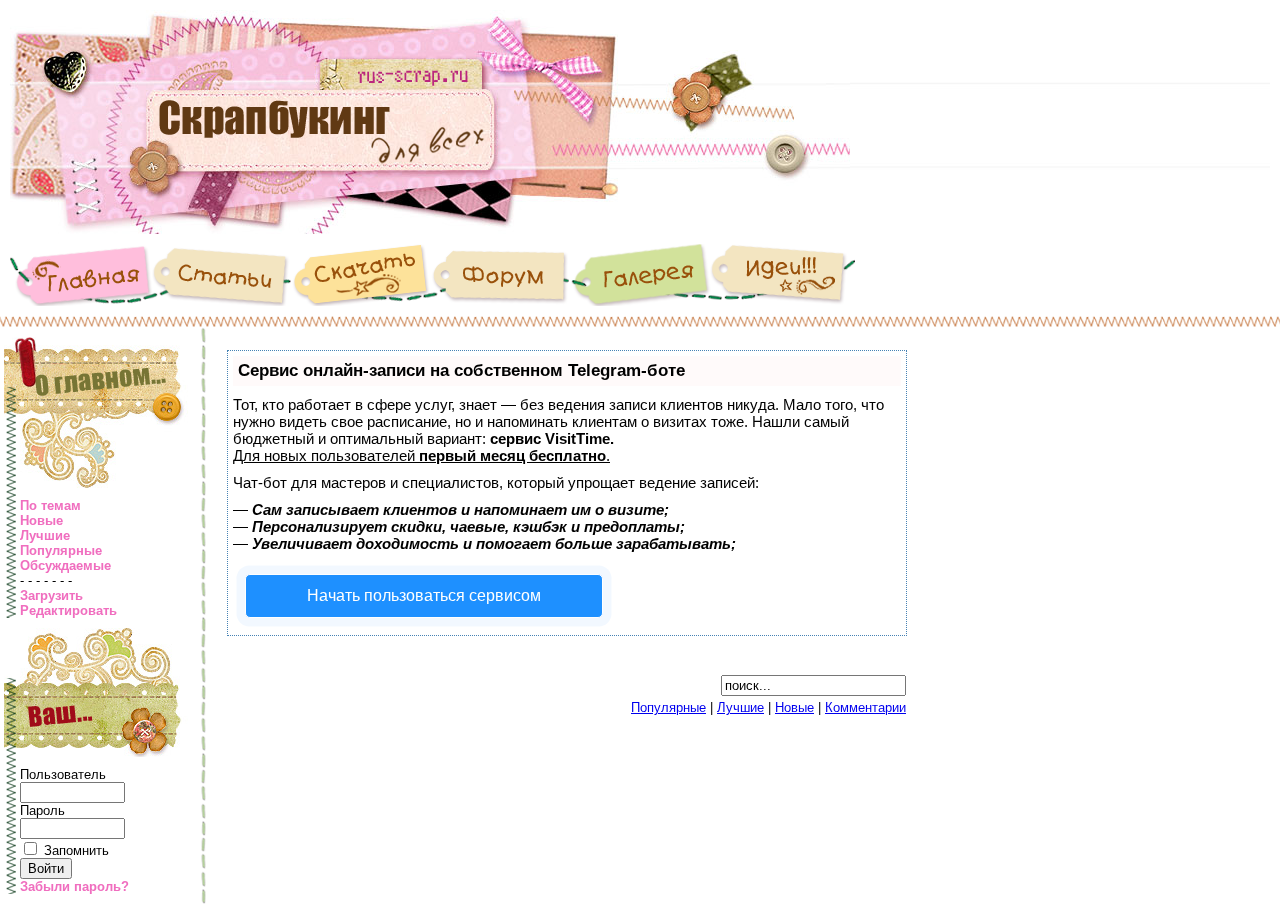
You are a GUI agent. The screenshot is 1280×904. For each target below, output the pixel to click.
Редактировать (68, 610)
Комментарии (865, 707)
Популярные (61, 550)
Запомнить (76, 850)
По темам (50, 505)
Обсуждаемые (65, 565)
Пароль (42, 810)
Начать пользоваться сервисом (424, 595)
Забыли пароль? (74, 886)
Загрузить (51, 595)
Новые (41, 520)
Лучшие (45, 535)
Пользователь (63, 774)
